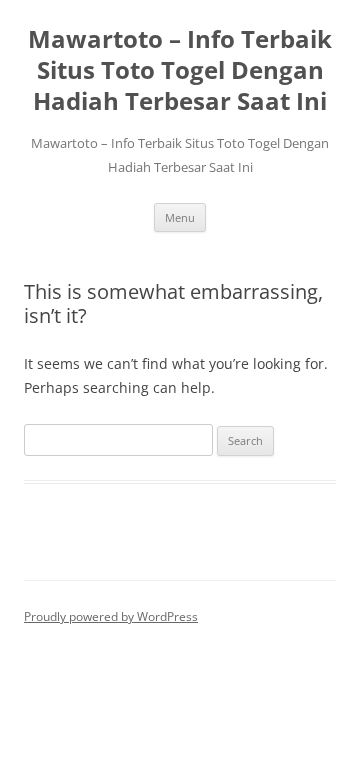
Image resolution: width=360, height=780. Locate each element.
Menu (180, 217)
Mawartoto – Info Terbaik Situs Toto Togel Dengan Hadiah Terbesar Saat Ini (180, 70)
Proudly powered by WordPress (111, 616)
